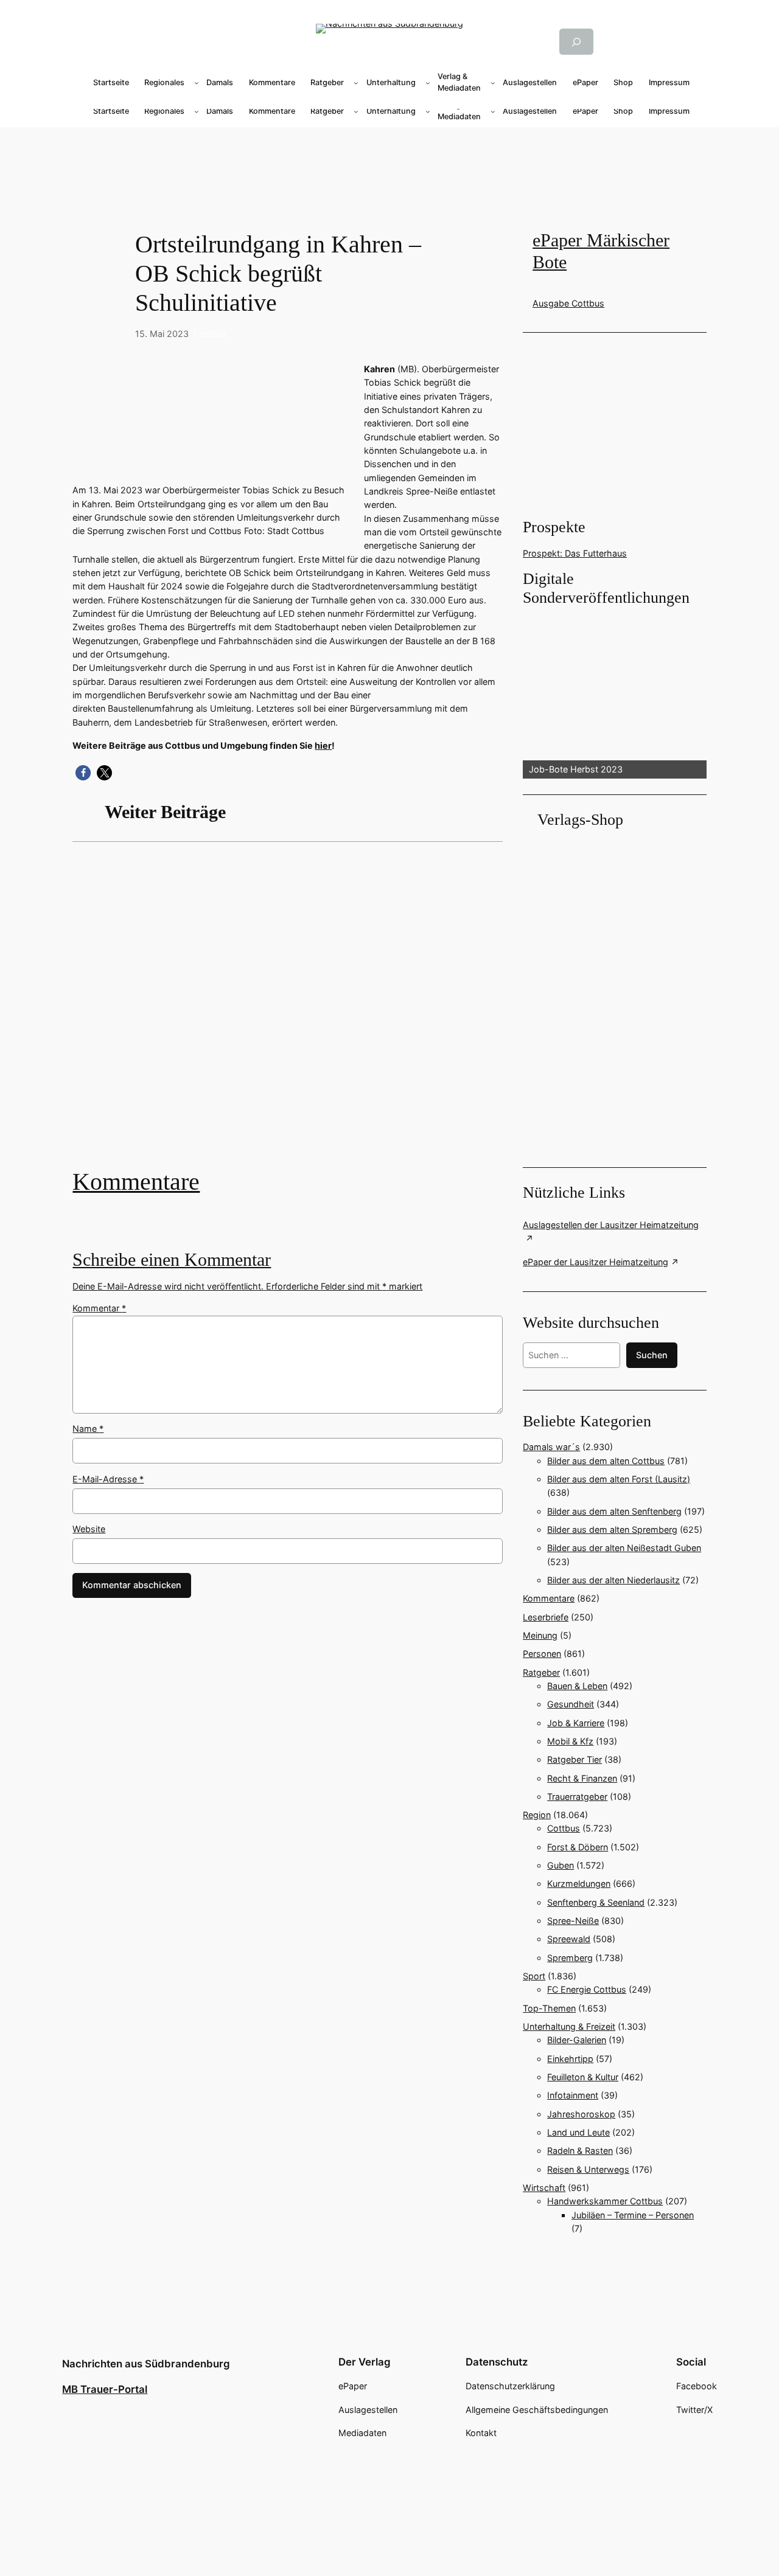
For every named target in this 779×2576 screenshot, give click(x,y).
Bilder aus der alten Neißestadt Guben (624, 1548)
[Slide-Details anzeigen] (614, 693)
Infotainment (573, 2095)
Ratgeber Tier (575, 1759)
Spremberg (570, 1958)
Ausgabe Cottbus (568, 303)
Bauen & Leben (577, 1686)
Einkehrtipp (570, 2059)
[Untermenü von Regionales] (197, 83)
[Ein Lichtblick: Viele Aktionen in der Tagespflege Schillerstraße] (288, 1014)
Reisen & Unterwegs (588, 2169)
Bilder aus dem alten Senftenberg (614, 1511)
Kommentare (136, 1182)
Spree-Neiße (573, 1921)
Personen (542, 1654)
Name (88, 1429)
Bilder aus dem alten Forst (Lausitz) (619, 1479)
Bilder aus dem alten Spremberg (612, 1529)
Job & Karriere (576, 1723)
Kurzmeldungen (579, 1883)
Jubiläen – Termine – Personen (633, 2215)
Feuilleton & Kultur (583, 2077)
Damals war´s (551, 1447)
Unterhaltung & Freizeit (569, 2026)
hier (323, 745)
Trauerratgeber (577, 1797)
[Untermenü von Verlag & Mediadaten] (493, 83)
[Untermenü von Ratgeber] (356, 83)
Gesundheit (571, 1704)
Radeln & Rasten (580, 2151)
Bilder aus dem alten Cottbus (606, 1461)
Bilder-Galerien (577, 2040)
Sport (534, 1976)
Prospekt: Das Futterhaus (575, 553)
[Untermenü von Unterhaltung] (428, 83)
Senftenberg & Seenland (596, 1902)
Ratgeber (541, 1672)
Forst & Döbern (578, 1847)
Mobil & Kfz (570, 1741)
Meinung (540, 1635)
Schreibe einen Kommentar (172, 1260)
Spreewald (569, 1939)
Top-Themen (549, 2008)
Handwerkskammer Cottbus (605, 2201)
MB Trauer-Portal (105, 2389)
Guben (561, 1865)
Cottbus (210, 334)
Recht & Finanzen (582, 1778)
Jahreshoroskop (581, 2114)
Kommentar (99, 1308)
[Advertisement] (389, 166)
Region (537, 1815)
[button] (83, 773)
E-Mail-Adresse (108, 1479)
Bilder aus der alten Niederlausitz (613, 1580)
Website (89, 1529)
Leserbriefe (546, 1617)
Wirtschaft (544, 2188)
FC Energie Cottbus (587, 1989)
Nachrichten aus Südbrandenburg (146, 2364)
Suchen (652, 1355)
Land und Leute (578, 2132)
